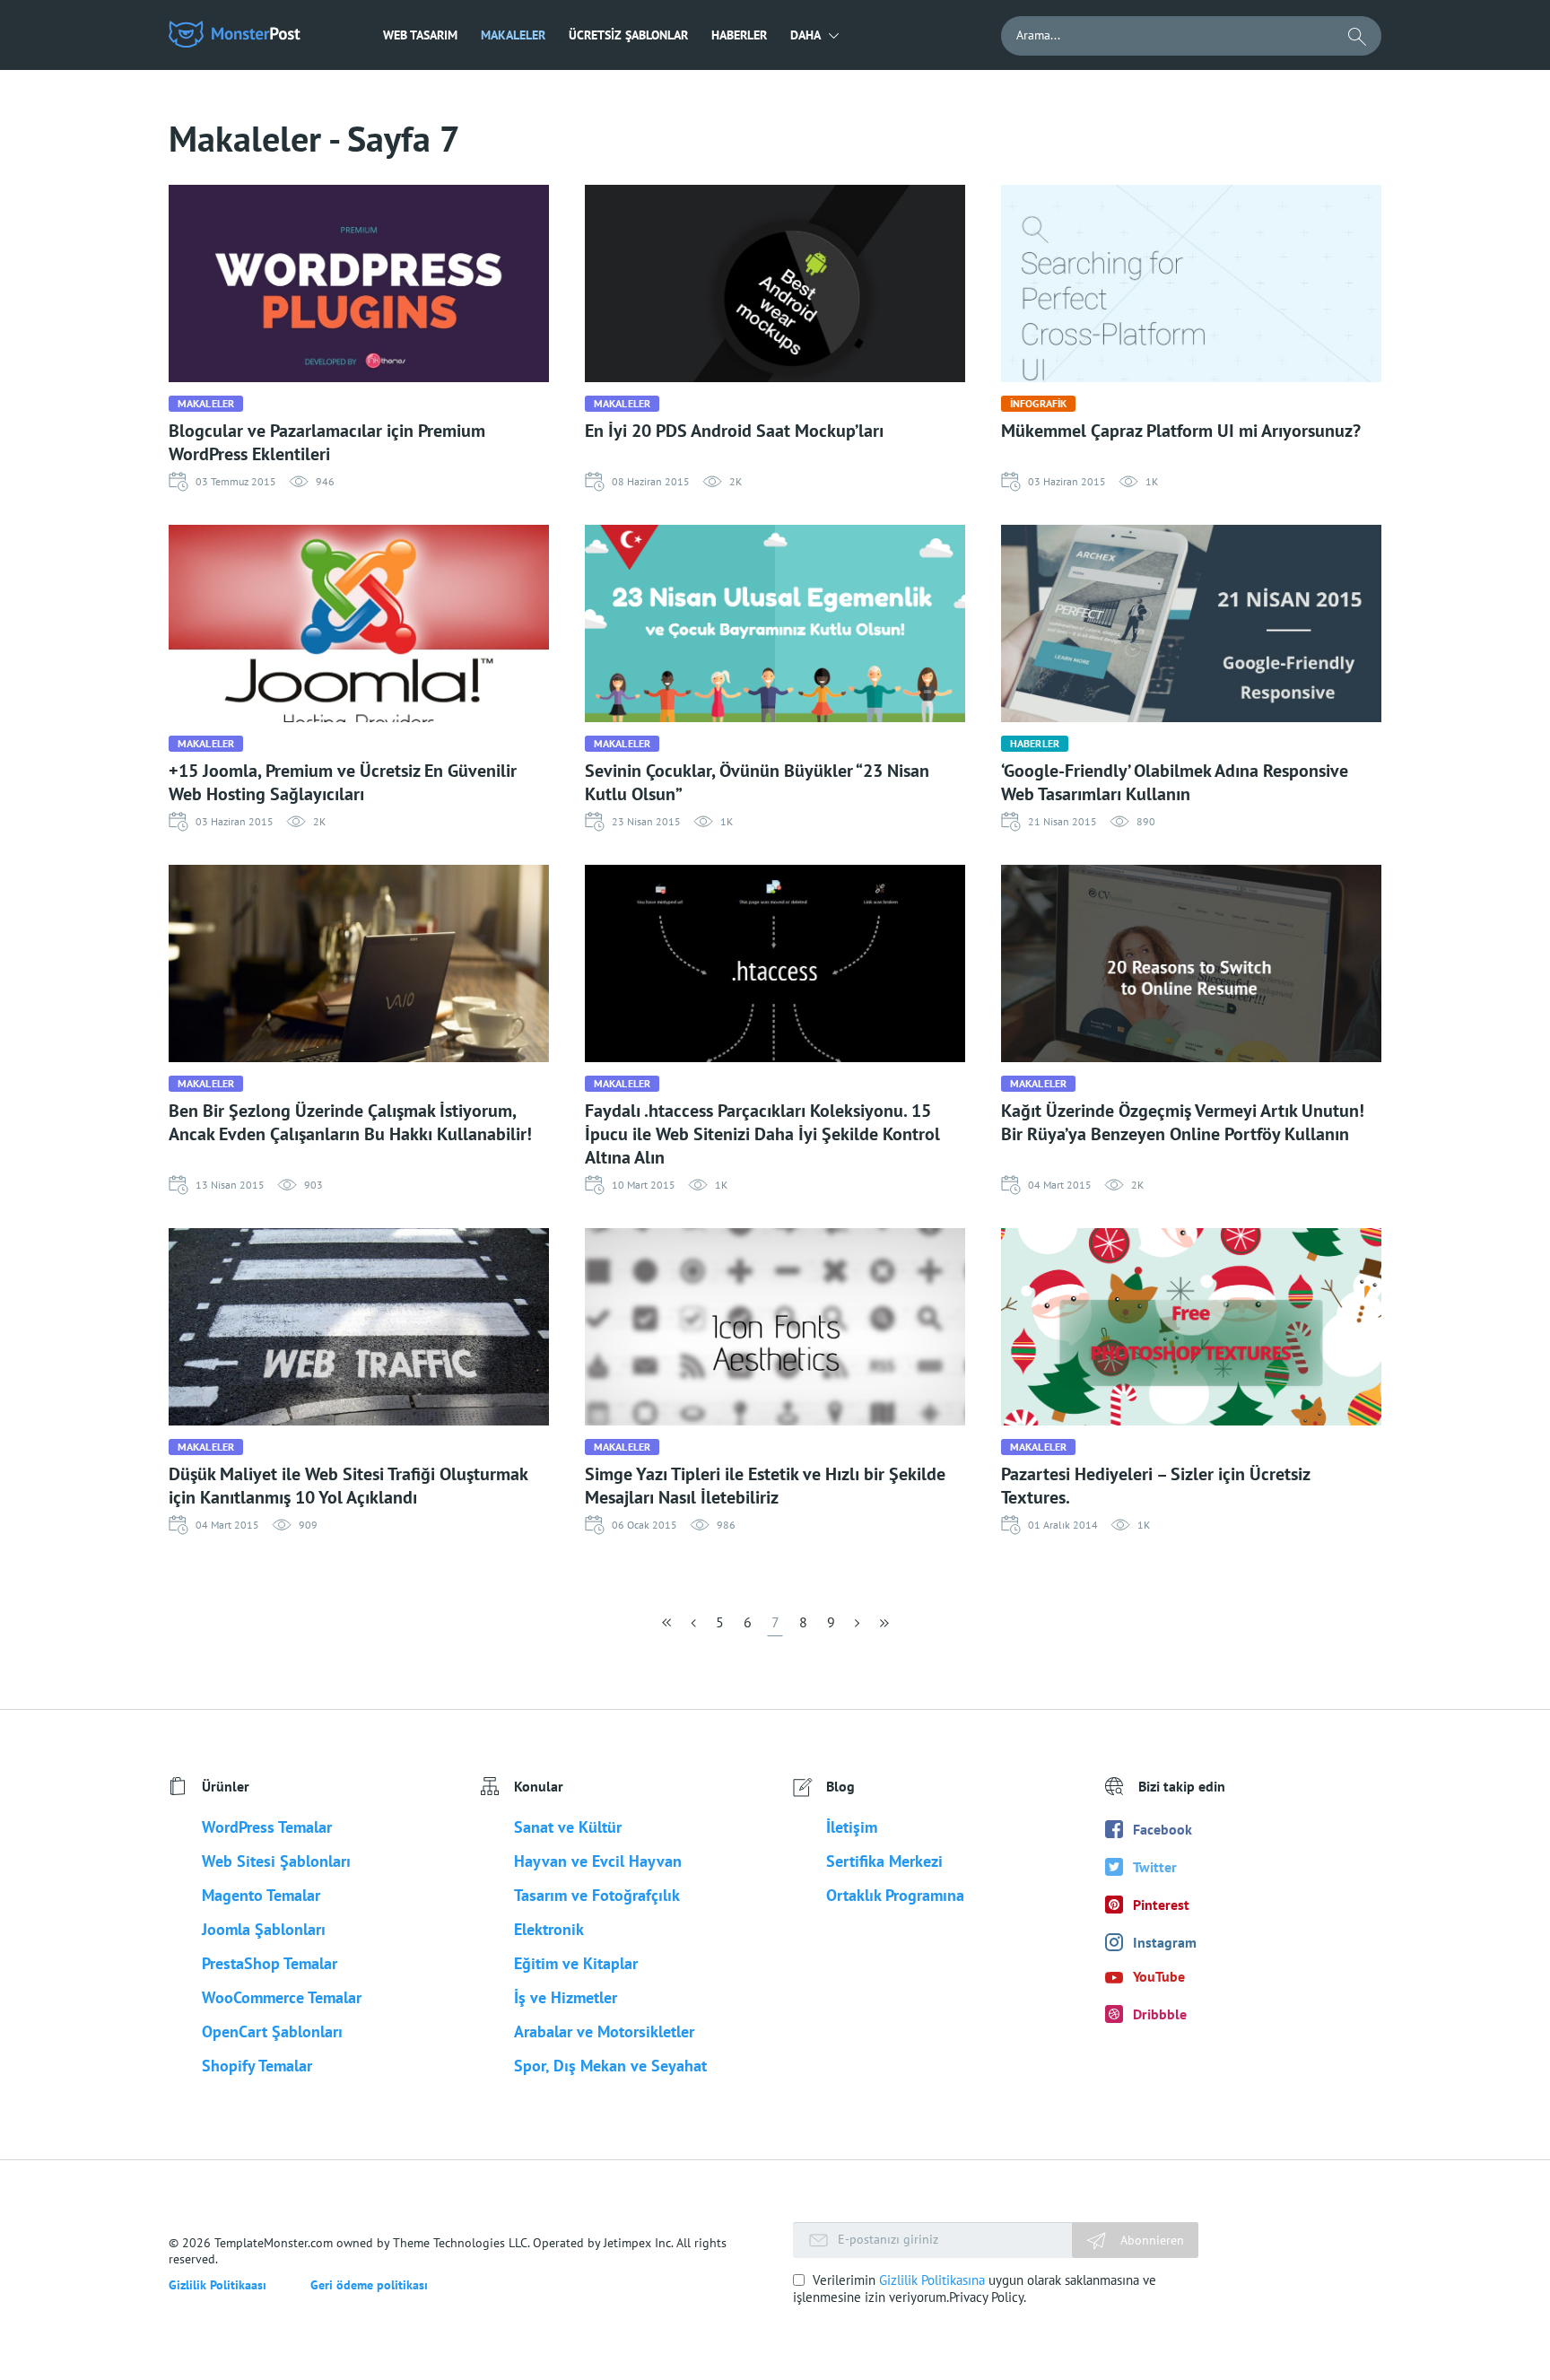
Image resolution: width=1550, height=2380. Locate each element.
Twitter (1155, 1867)
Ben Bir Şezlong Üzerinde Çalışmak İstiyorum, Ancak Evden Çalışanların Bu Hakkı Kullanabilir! (350, 1122)
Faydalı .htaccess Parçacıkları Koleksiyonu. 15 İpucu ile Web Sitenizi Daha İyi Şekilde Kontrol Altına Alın (762, 1134)
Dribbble (1160, 2014)
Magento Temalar (261, 1895)
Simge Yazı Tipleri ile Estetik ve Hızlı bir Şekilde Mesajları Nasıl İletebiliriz (765, 1486)
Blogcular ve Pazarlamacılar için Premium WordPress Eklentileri (327, 442)
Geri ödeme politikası (369, 2285)
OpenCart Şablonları (272, 2031)
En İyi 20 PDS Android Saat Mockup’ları (734, 431)
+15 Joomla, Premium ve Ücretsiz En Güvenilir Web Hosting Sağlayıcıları (343, 782)
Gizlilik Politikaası (218, 2285)
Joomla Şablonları (264, 1929)
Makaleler (513, 35)
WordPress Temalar (267, 1827)
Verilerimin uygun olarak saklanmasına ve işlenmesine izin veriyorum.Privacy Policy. (975, 2288)
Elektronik (549, 1929)
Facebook (1162, 1829)
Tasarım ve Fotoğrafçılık (597, 1895)
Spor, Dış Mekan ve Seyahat (610, 2066)
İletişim (852, 1827)
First (668, 1628)
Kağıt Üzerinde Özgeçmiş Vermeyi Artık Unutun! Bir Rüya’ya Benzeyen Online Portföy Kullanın (1183, 1122)
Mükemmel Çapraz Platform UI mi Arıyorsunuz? (1181, 431)
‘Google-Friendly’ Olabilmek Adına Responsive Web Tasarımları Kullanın (1175, 782)
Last (883, 1628)
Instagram (1165, 1942)
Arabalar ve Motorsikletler (604, 2031)
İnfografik (1038, 403)
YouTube (1159, 1976)
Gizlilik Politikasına (932, 2280)
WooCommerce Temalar (282, 1997)
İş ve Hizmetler (566, 1997)
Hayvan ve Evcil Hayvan (598, 1861)
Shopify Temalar (257, 2066)
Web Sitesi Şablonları (276, 1861)
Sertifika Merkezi (884, 1861)
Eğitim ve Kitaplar (576, 1963)
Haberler (739, 35)
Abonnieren (1150, 2240)
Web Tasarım (420, 35)
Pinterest (1161, 1905)
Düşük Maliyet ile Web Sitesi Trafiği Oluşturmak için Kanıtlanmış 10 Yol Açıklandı (348, 1486)
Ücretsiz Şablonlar (628, 35)
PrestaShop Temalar (270, 1963)
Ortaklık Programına (895, 1895)
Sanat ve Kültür (568, 1827)
